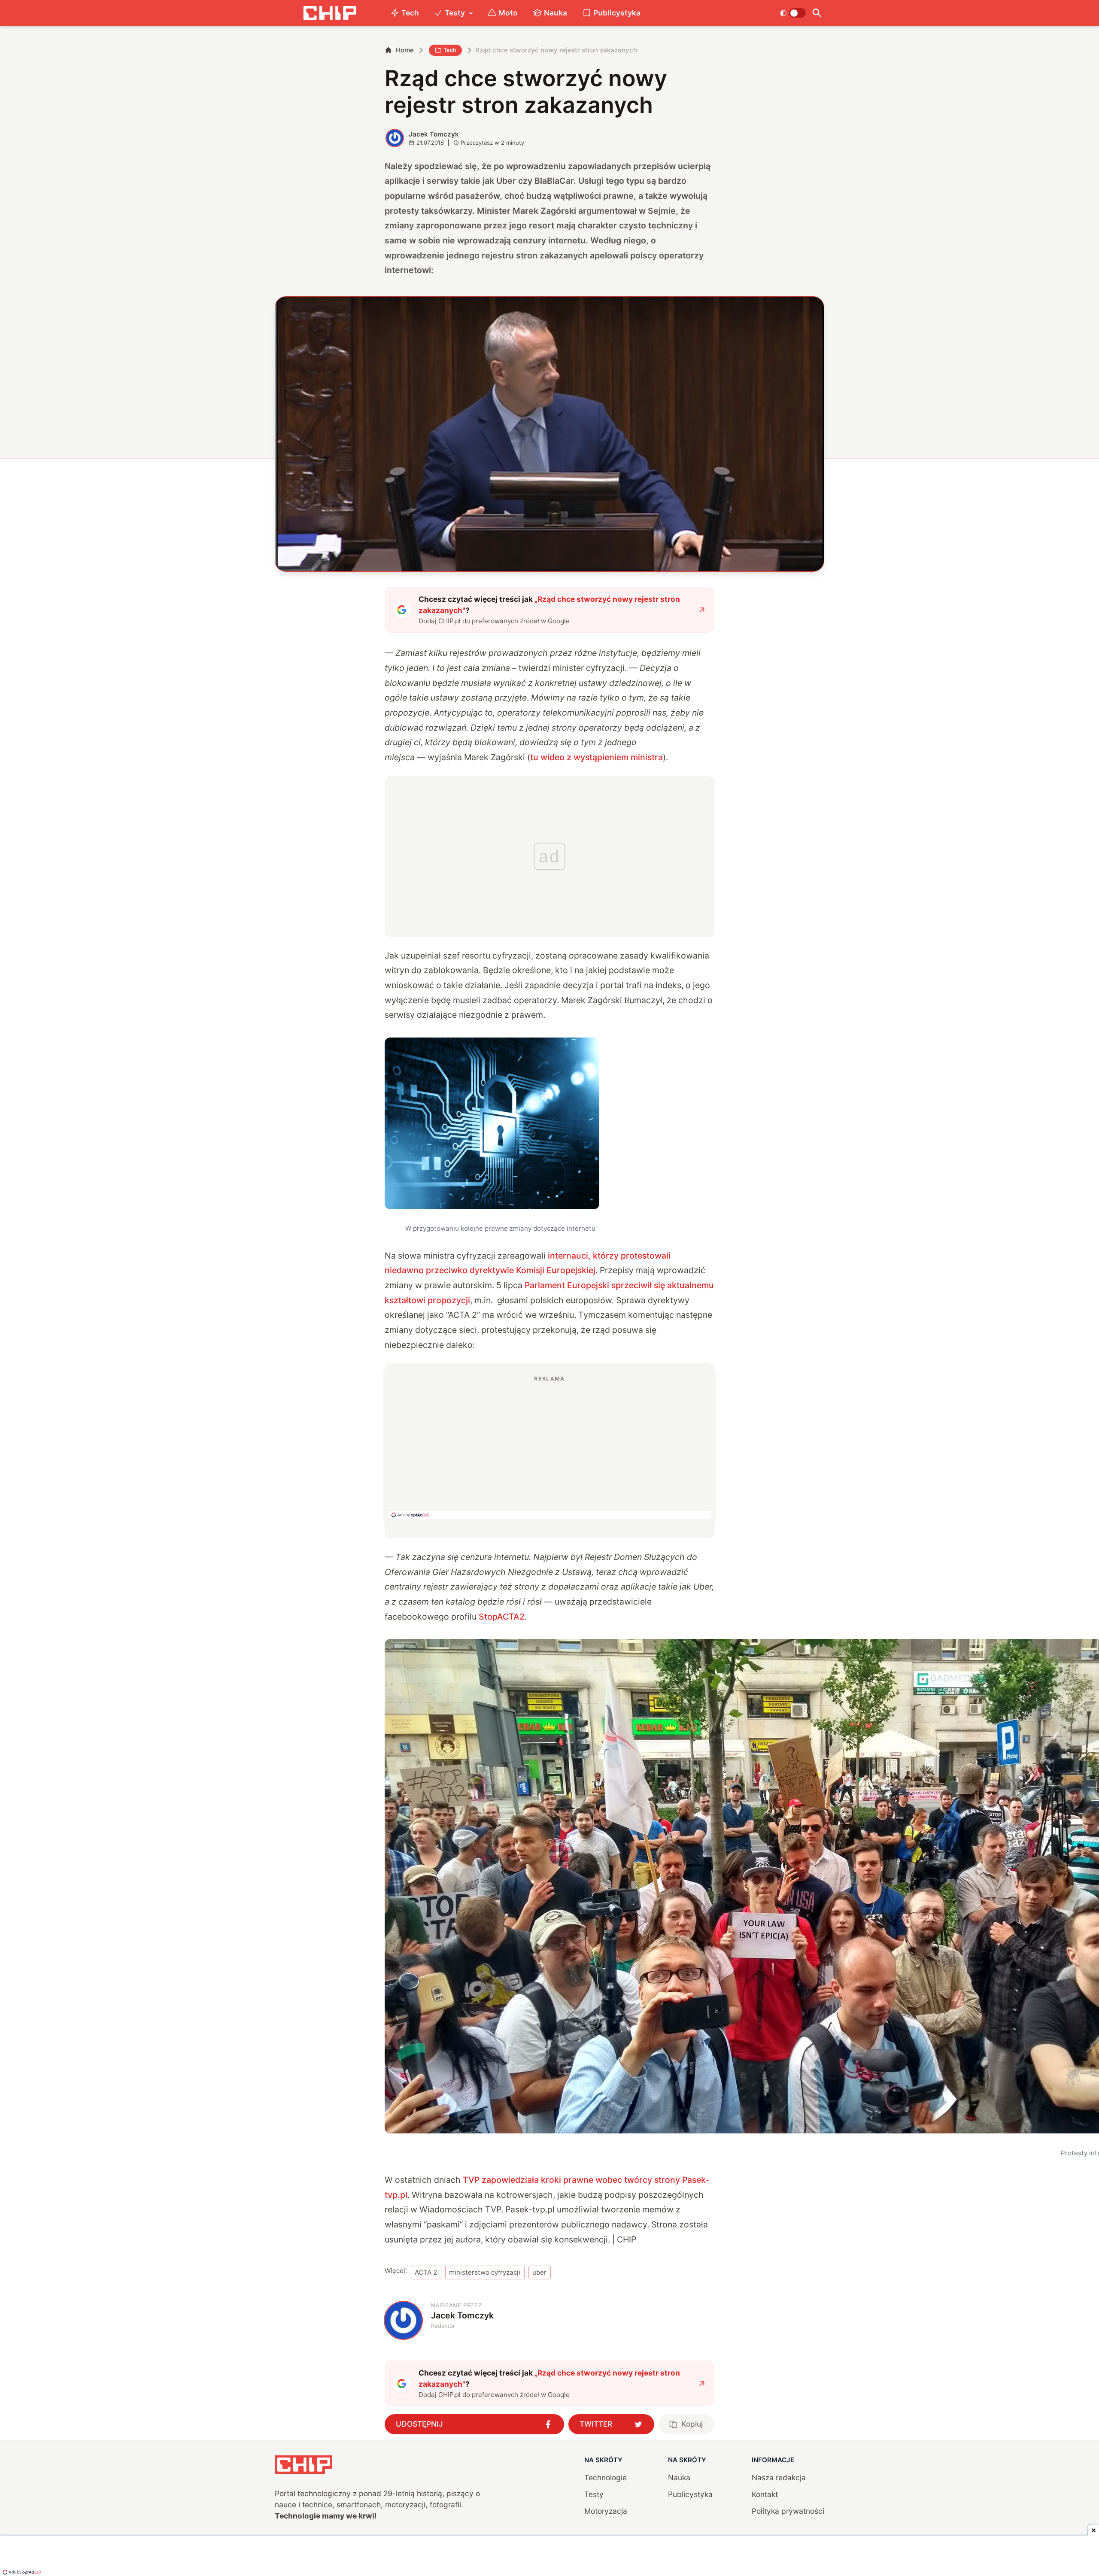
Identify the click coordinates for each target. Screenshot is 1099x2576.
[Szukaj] (817, 13)
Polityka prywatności (788, 2511)
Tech (410, 13)
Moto (508, 13)
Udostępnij (419, 2424)
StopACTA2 (502, 1617)
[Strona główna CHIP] (330, 13)
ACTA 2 (426, 2272)
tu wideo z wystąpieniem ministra (597, 757)
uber (539, 2272)
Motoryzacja (606, 2511)
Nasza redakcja (779, 2477)
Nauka (556, 13)
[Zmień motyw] (793, 13)
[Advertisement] (549, 1447)
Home (405, 50)
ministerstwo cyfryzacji (485, 2272)
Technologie (606, 2477)
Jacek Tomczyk (434, 134)
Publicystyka (617, 13)
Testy (455, 13)
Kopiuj (692, 2424)
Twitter (596, 2424)
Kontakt (765, 2494)
